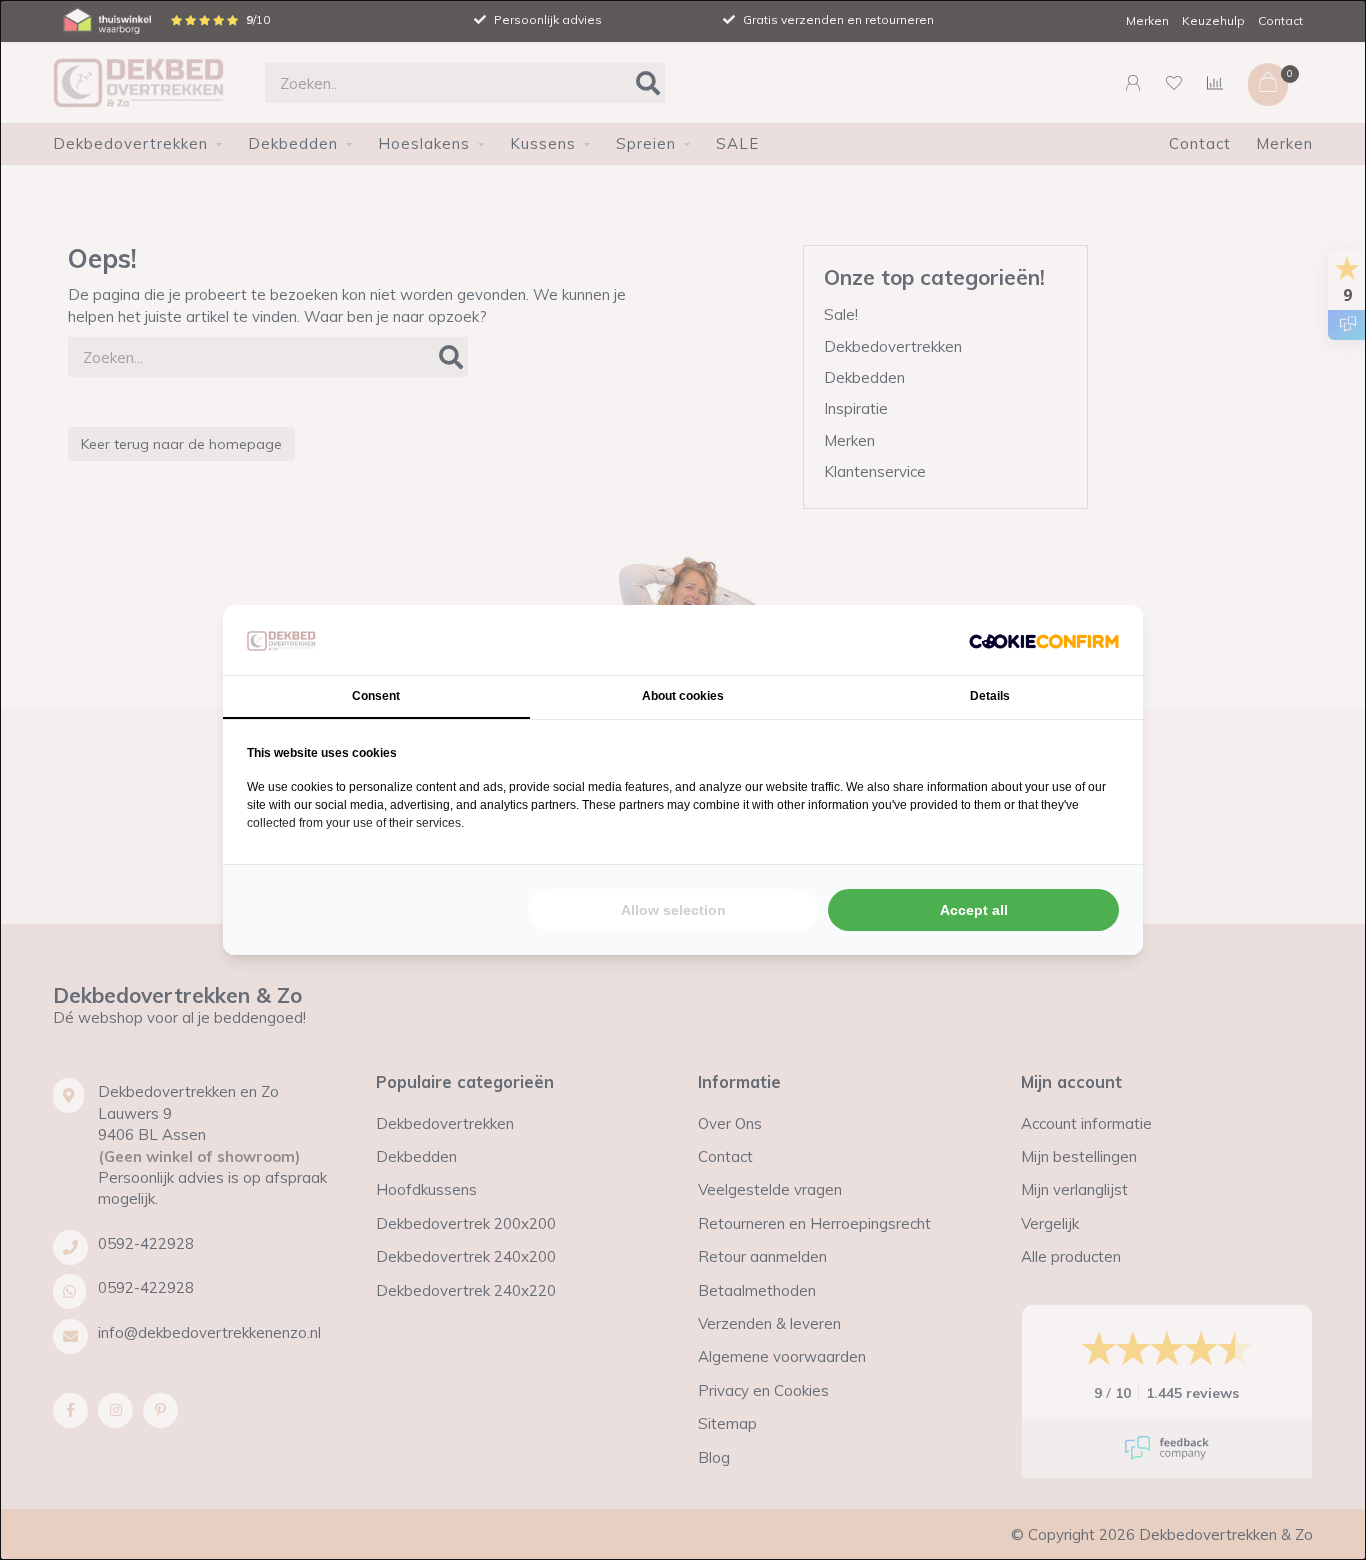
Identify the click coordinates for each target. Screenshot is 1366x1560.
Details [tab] (990, 696)
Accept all (974, 910)
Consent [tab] (376, 696)
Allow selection (673, 910)
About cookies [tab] (683, 696)
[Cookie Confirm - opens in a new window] (1044, 639)
